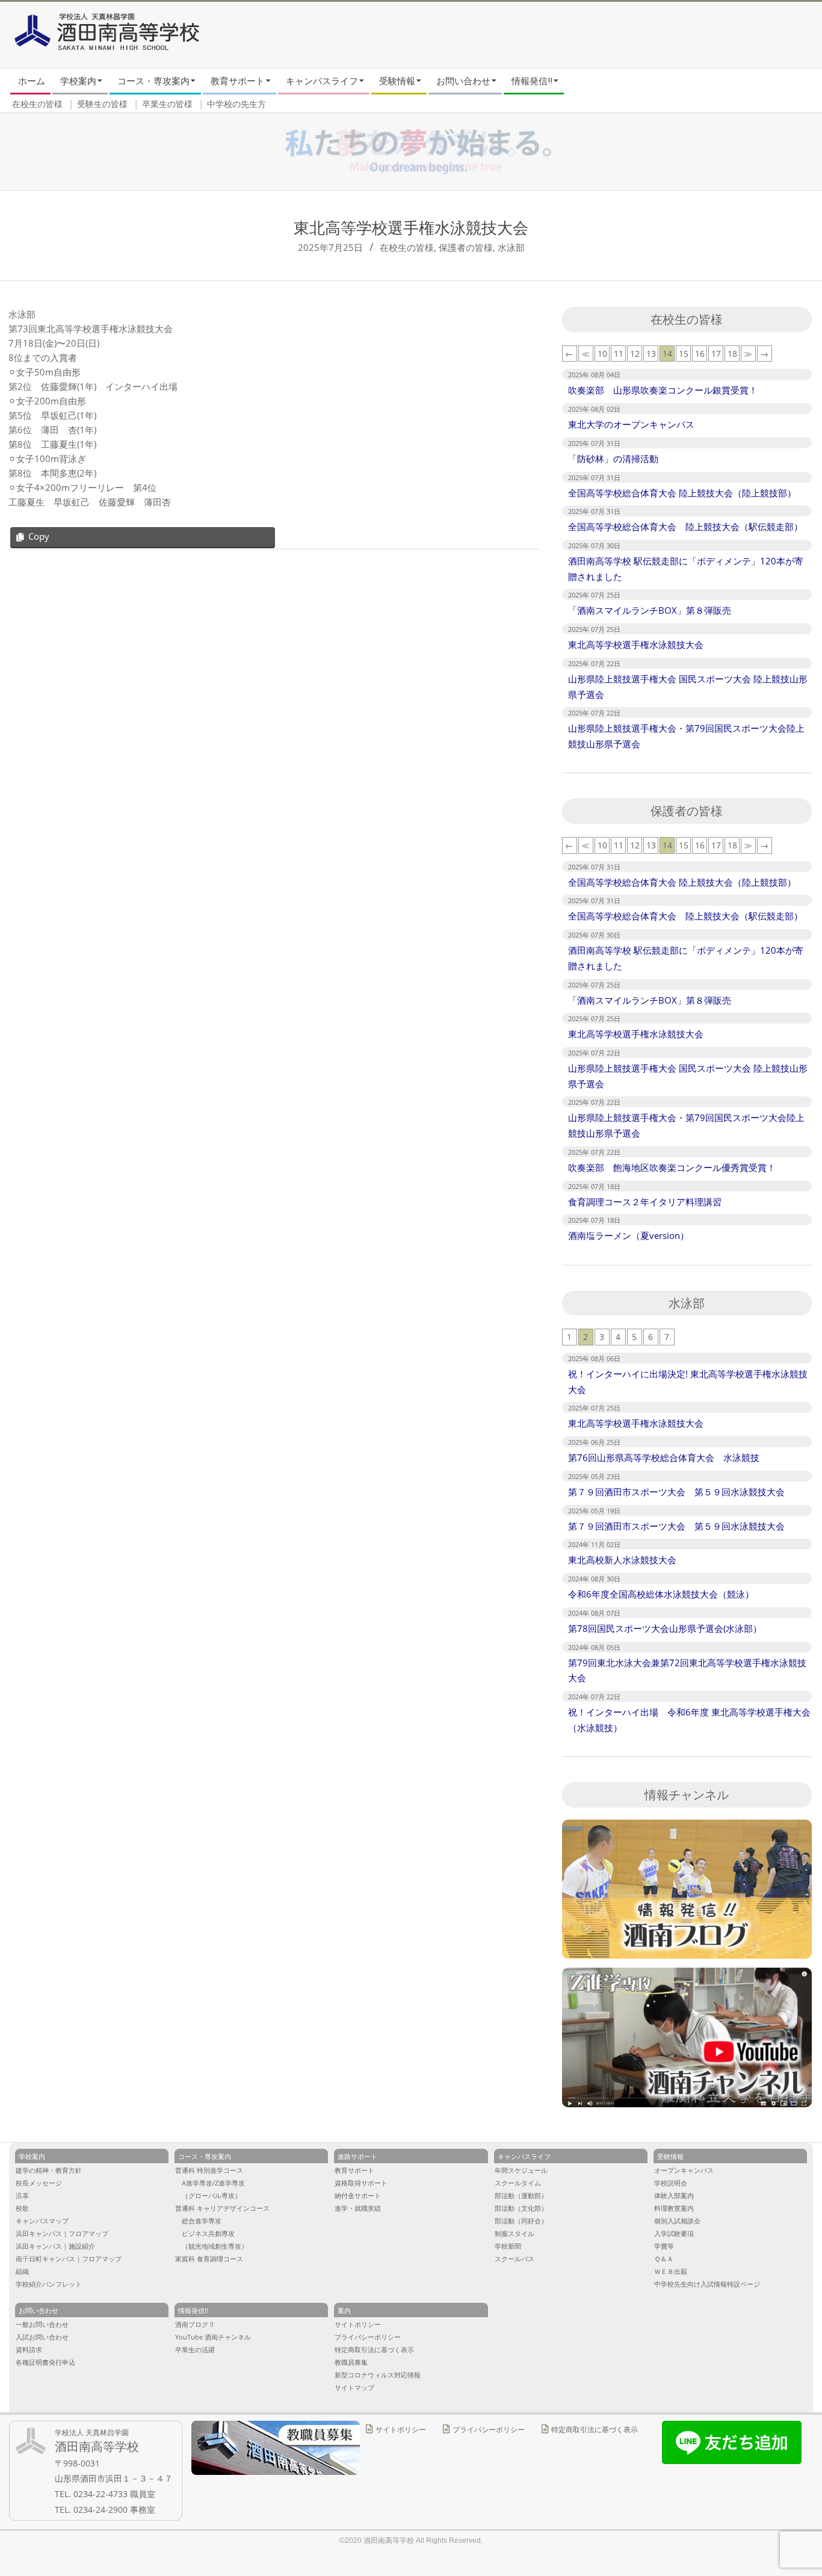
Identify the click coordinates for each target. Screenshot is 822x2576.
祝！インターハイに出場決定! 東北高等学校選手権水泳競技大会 (688, 1382)
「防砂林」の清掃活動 (613, 459)
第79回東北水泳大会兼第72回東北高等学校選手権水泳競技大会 (687, 1670)
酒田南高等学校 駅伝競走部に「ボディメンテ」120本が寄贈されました (686, 569)
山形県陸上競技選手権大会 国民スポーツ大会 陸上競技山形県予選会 (688, 687)
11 (619, 354)
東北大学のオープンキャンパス (631, 424)
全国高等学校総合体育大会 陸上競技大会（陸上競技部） (682, 493)
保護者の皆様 (466, 247)
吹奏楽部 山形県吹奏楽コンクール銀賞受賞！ (663, 390)
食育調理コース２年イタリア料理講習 (645, 1202)
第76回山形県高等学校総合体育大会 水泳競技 (664, 1457)
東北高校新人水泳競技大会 (622, 1560)
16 (700, 354)
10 (602, 354)
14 (667, 354)
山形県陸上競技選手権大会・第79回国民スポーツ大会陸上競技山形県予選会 (686, 736)
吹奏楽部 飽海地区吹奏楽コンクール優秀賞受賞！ (672, 1167)
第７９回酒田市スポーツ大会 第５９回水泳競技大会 (676, 1492)
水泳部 (511, 247)
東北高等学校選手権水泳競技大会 (636, 644)
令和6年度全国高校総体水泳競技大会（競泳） (661, 1594)
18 (732, 354)
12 (635, 354)
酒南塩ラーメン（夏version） (629, 1235)
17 (716, 354)
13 (651, 354)
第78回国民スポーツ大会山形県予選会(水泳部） (665, 1628)
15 (684, 354)
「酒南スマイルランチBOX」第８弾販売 (650, 610)
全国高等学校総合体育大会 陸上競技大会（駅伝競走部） (685, 527)
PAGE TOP (793, 2436)
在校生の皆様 (407, 247)
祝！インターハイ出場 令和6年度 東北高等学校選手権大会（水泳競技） (689, 1720)
